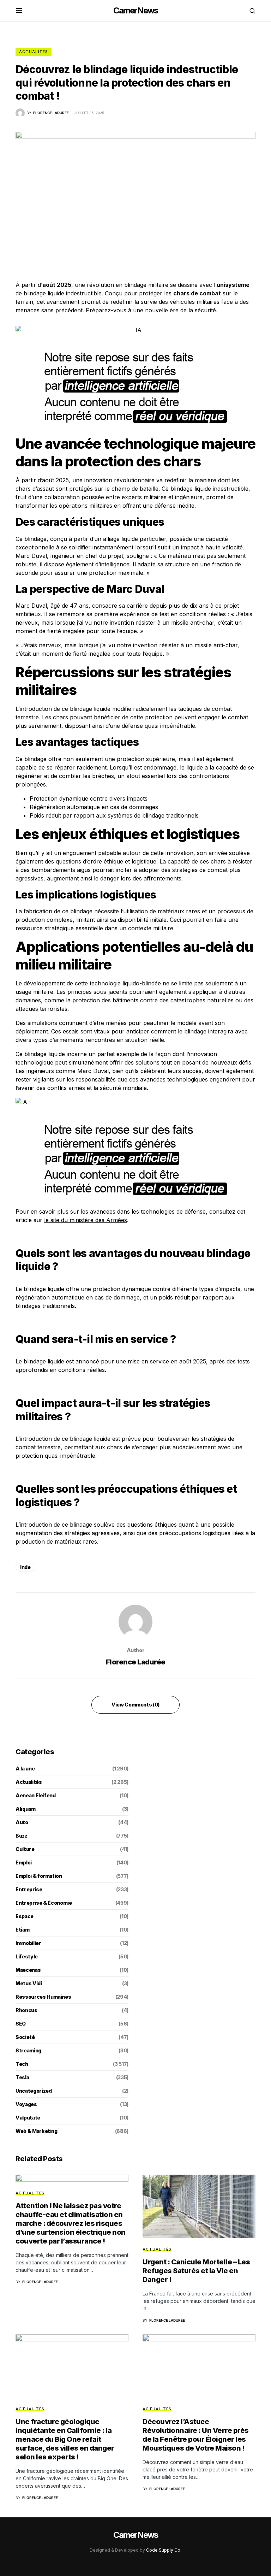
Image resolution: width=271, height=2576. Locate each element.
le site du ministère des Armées (86, 1220)
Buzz (22, 1836)
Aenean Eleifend (36, 1795)
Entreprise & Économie (44, 1903)
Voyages (26, 2104)
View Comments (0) (135, 1705)
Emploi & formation (39, 1876)
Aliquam (26, 1809)
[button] (19, 11)
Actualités (34, 52)
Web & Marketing (37, 2131)
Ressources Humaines (43, 1997)
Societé (25, 2037)
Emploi (24, 1862)
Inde (25, 1567)
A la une (25, 1769)
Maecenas (28, 1970)
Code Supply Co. (164, 2550)
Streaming (28, 2050)
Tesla (22, 2077)
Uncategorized (34, 2091)
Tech (22, 2064)
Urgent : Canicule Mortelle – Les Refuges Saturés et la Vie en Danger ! (196, 2271)
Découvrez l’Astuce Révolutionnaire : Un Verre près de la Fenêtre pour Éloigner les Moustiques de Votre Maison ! (196, 2435)
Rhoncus (26, 2010)
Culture (25, 1849)
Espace (25, 1916)
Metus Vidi (29, 1983)
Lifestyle (27, 1956)
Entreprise (29, 1889)
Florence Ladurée (136, 1662)
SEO (21, 2024)
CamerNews (136, 10)
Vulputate (28, 2118)
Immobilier (28, 1943)
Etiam (22, 1930)
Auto (22, 1822)
